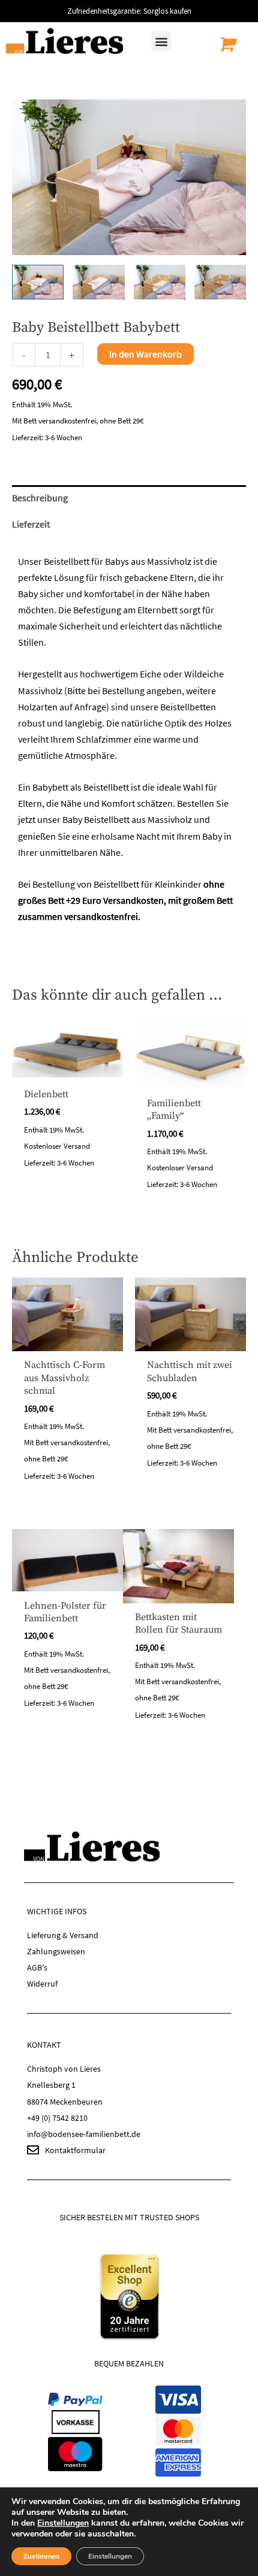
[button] (161, 41)
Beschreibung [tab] (40, 498)
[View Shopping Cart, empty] (226, 44)
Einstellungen (63, 2523)
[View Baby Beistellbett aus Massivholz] (38, 282)
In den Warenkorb (145, 354)
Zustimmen (41, 2556)
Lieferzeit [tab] (31, 524)
